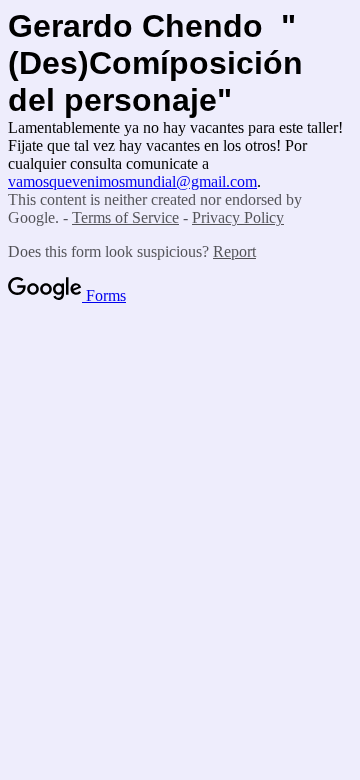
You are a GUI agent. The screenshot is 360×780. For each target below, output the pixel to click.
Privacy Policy (238, 217)
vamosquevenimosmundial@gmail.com (132, 181)
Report (234, 251)
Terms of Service (125, 217)
